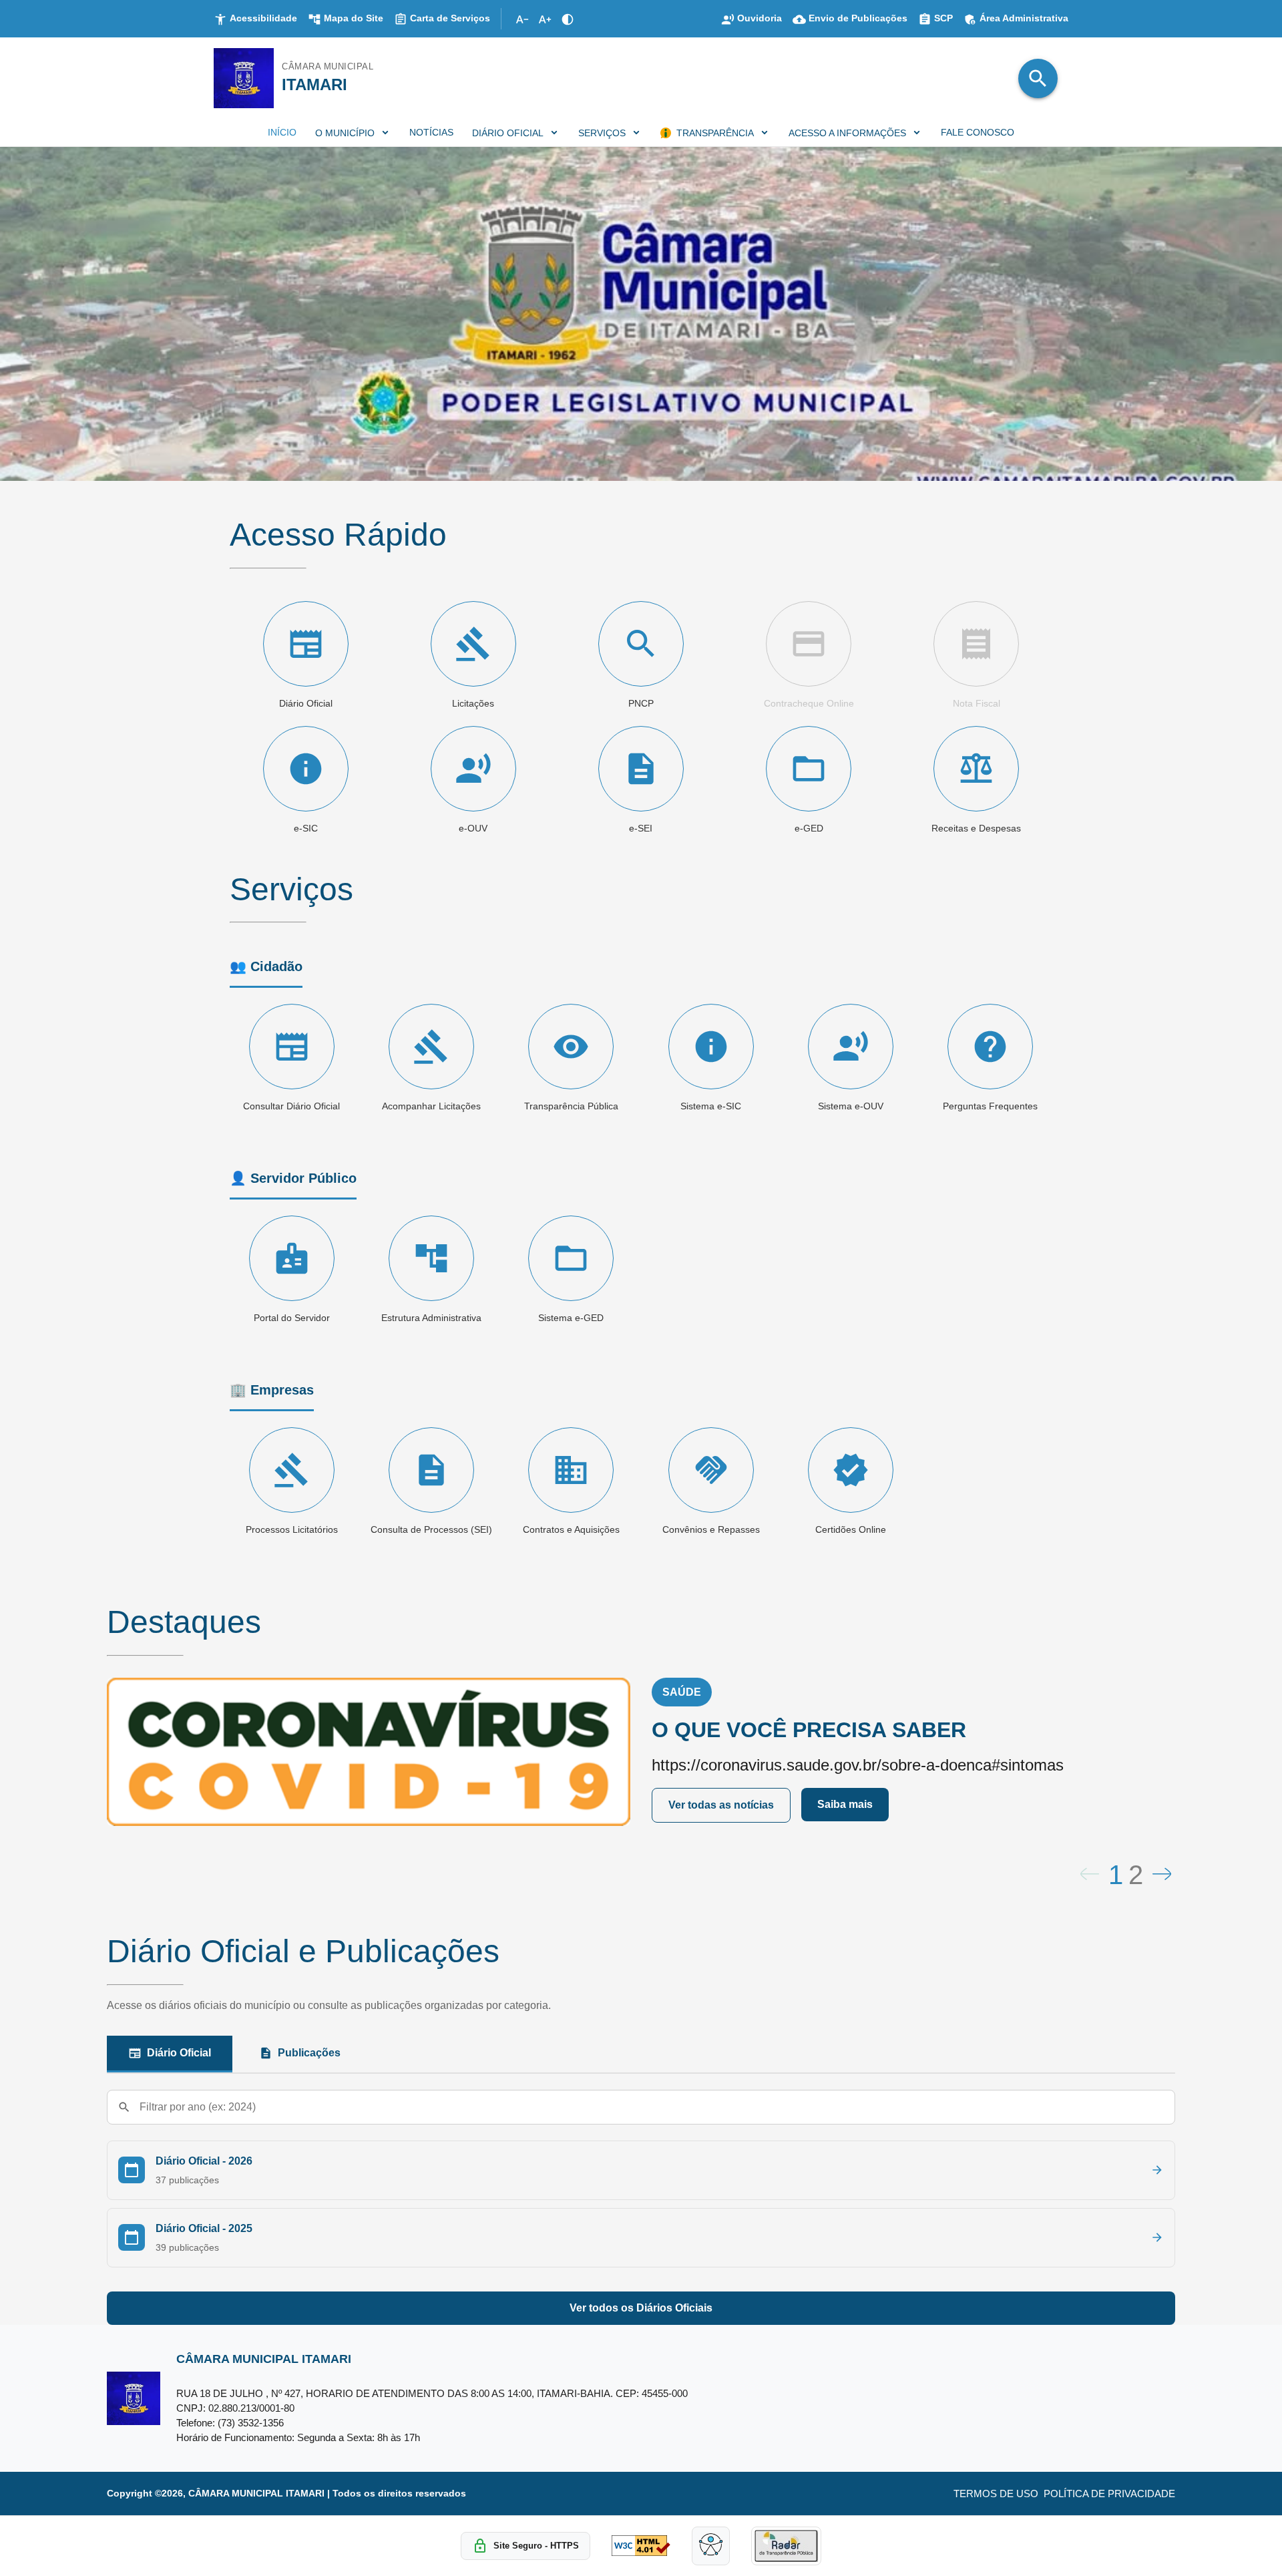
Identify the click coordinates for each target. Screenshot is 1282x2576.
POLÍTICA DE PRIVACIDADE (1109, 2494)
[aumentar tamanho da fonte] (545, 19)
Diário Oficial (179, 2053)
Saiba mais (845, 1804)
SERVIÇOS (602, 133)
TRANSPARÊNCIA (715, 133)
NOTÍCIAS (431, 132)
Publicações (309, 2053)
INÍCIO (282, 132)
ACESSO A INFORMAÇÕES (847, 133)
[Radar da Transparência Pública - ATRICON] (786, 2546)
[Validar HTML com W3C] (641, 2546)
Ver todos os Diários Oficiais (641, 2308)
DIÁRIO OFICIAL (508, 133)
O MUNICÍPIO (345, 133)
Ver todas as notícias (721, 1805)
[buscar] (1038, 78)
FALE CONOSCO (978, 132)
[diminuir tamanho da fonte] (522, 19)
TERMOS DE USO (996, 2494)
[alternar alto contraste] (568, 19)
